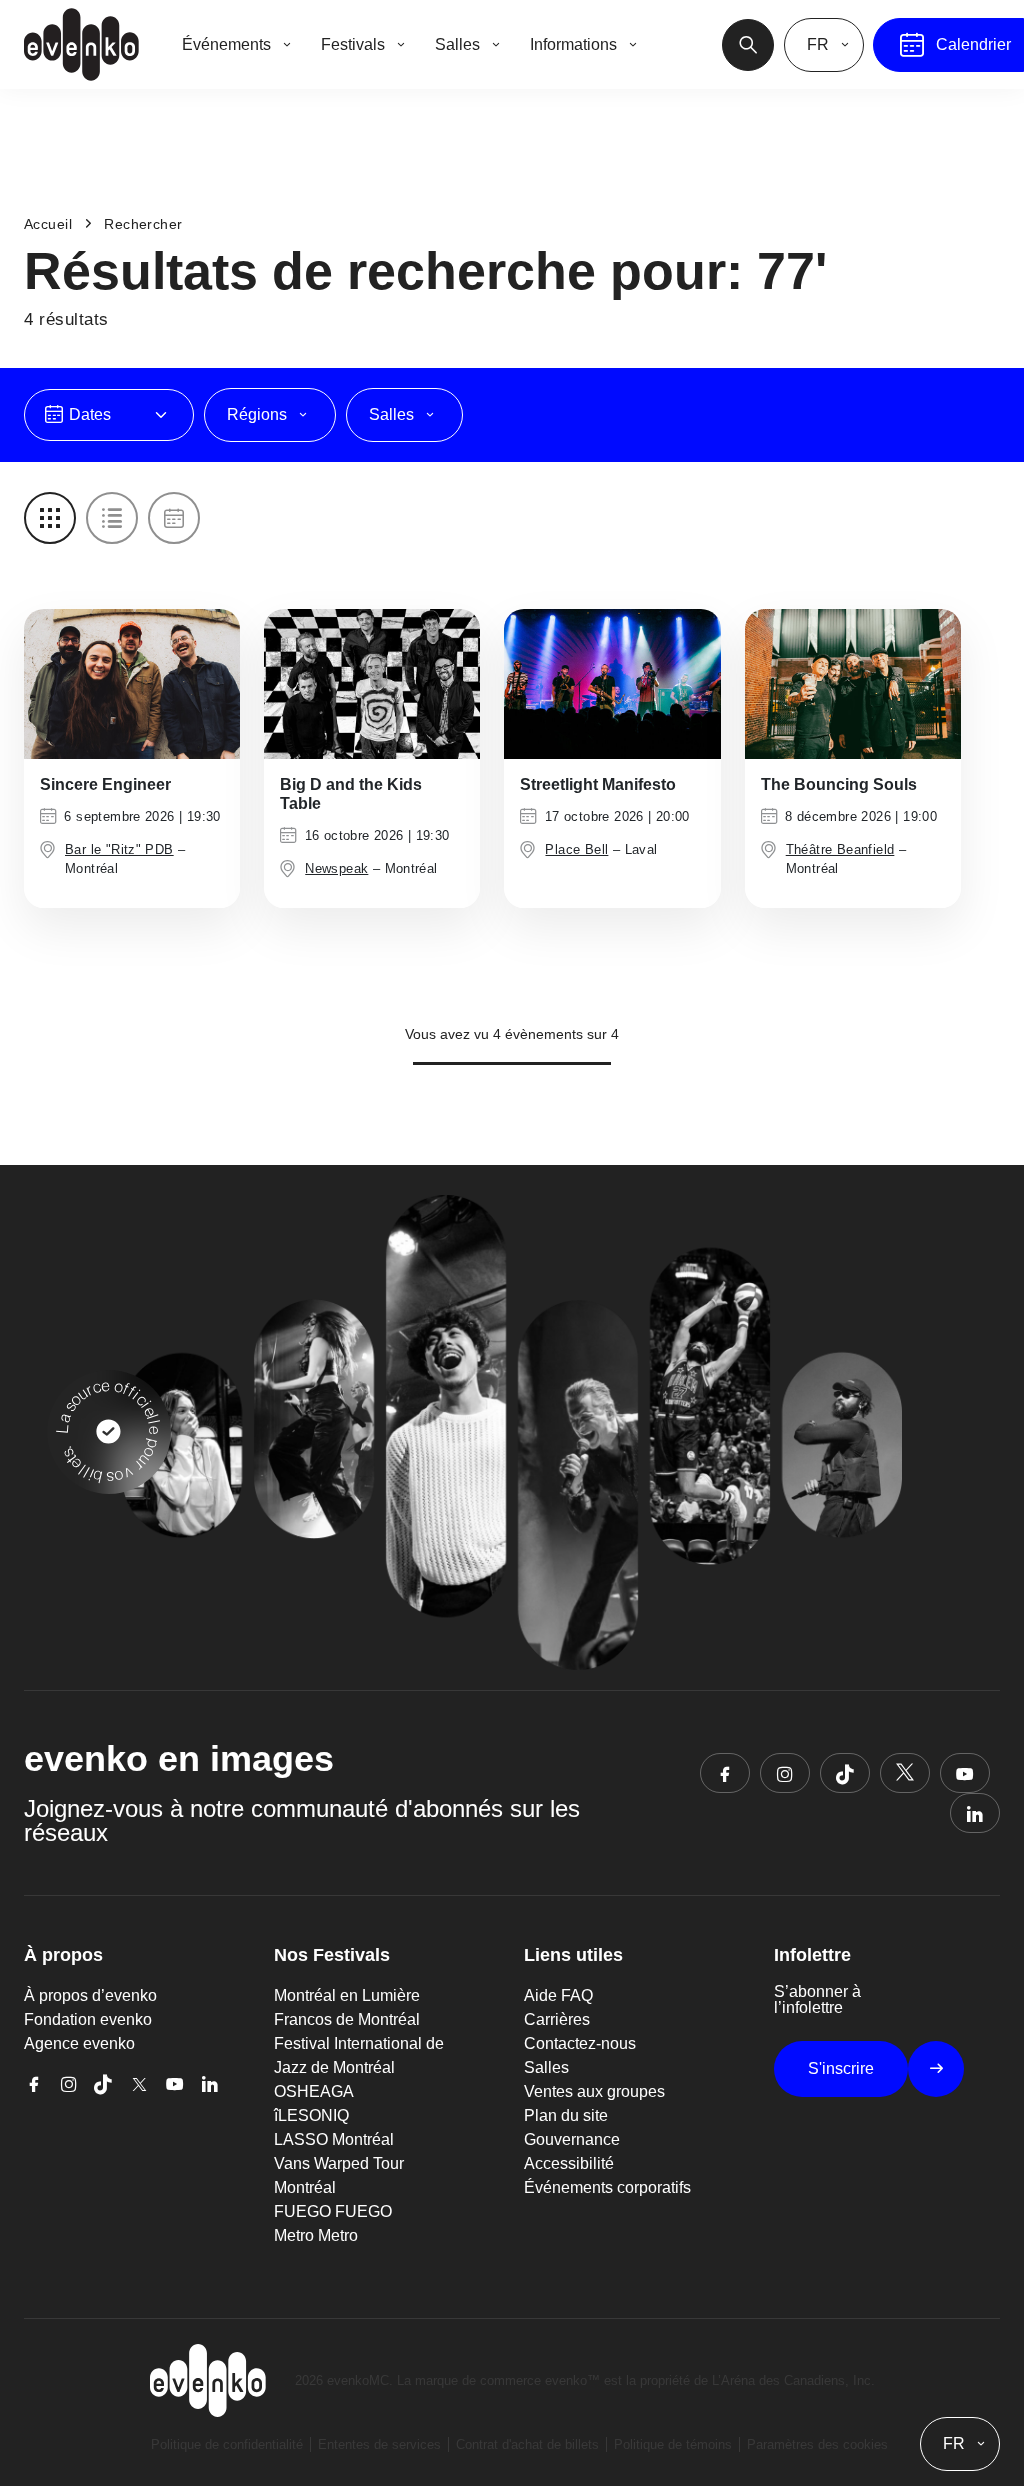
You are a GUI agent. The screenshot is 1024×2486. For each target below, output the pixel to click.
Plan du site (566, 2115)
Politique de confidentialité (227, 2444)
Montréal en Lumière (347, 1995)
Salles (546, 2067)
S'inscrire (841, 2068)
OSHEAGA (314, 2091)
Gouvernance (572, 2139)
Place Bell (576, 849)
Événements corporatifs (607, 2187)
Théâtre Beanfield (840, 849)
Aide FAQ (558, 1995)
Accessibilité (569, 2163)
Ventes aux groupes (594, 2091)
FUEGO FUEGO (333, 2211)
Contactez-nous (580, 2043)
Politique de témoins (673, 2444)
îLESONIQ (311, 2115)
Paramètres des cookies (817, 2444)
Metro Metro (316, 2235)
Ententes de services (379, 2444)
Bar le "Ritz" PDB (119, 849)
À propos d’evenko (90, 1995)
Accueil (48, 224)
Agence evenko (79, 2043)
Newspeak (336, 868)
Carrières (557, 2019)
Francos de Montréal (347, 2019)
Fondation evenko (88, 2019)
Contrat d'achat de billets (527, 2444)
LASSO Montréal (334, 2139)
